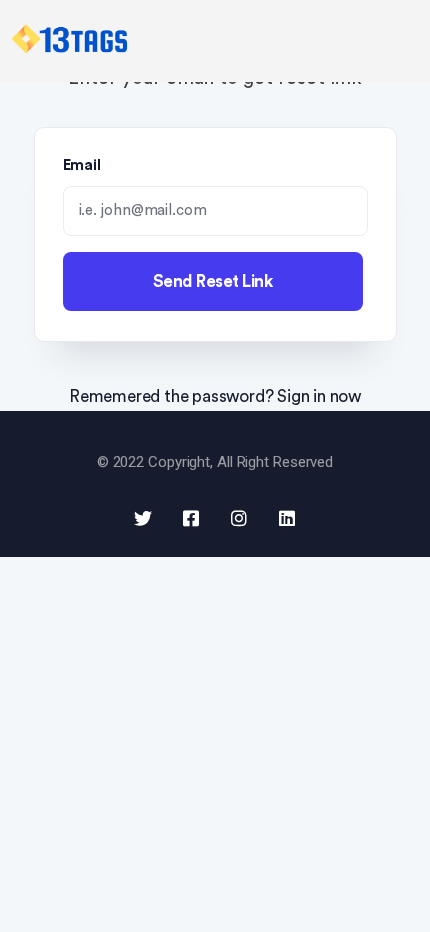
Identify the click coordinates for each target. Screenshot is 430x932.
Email (82, 165)
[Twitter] (143, 518)
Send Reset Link (213, 281)
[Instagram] (239, 518)
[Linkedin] (287, 518)
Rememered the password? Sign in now (215, 396)
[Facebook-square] (191, 518)
